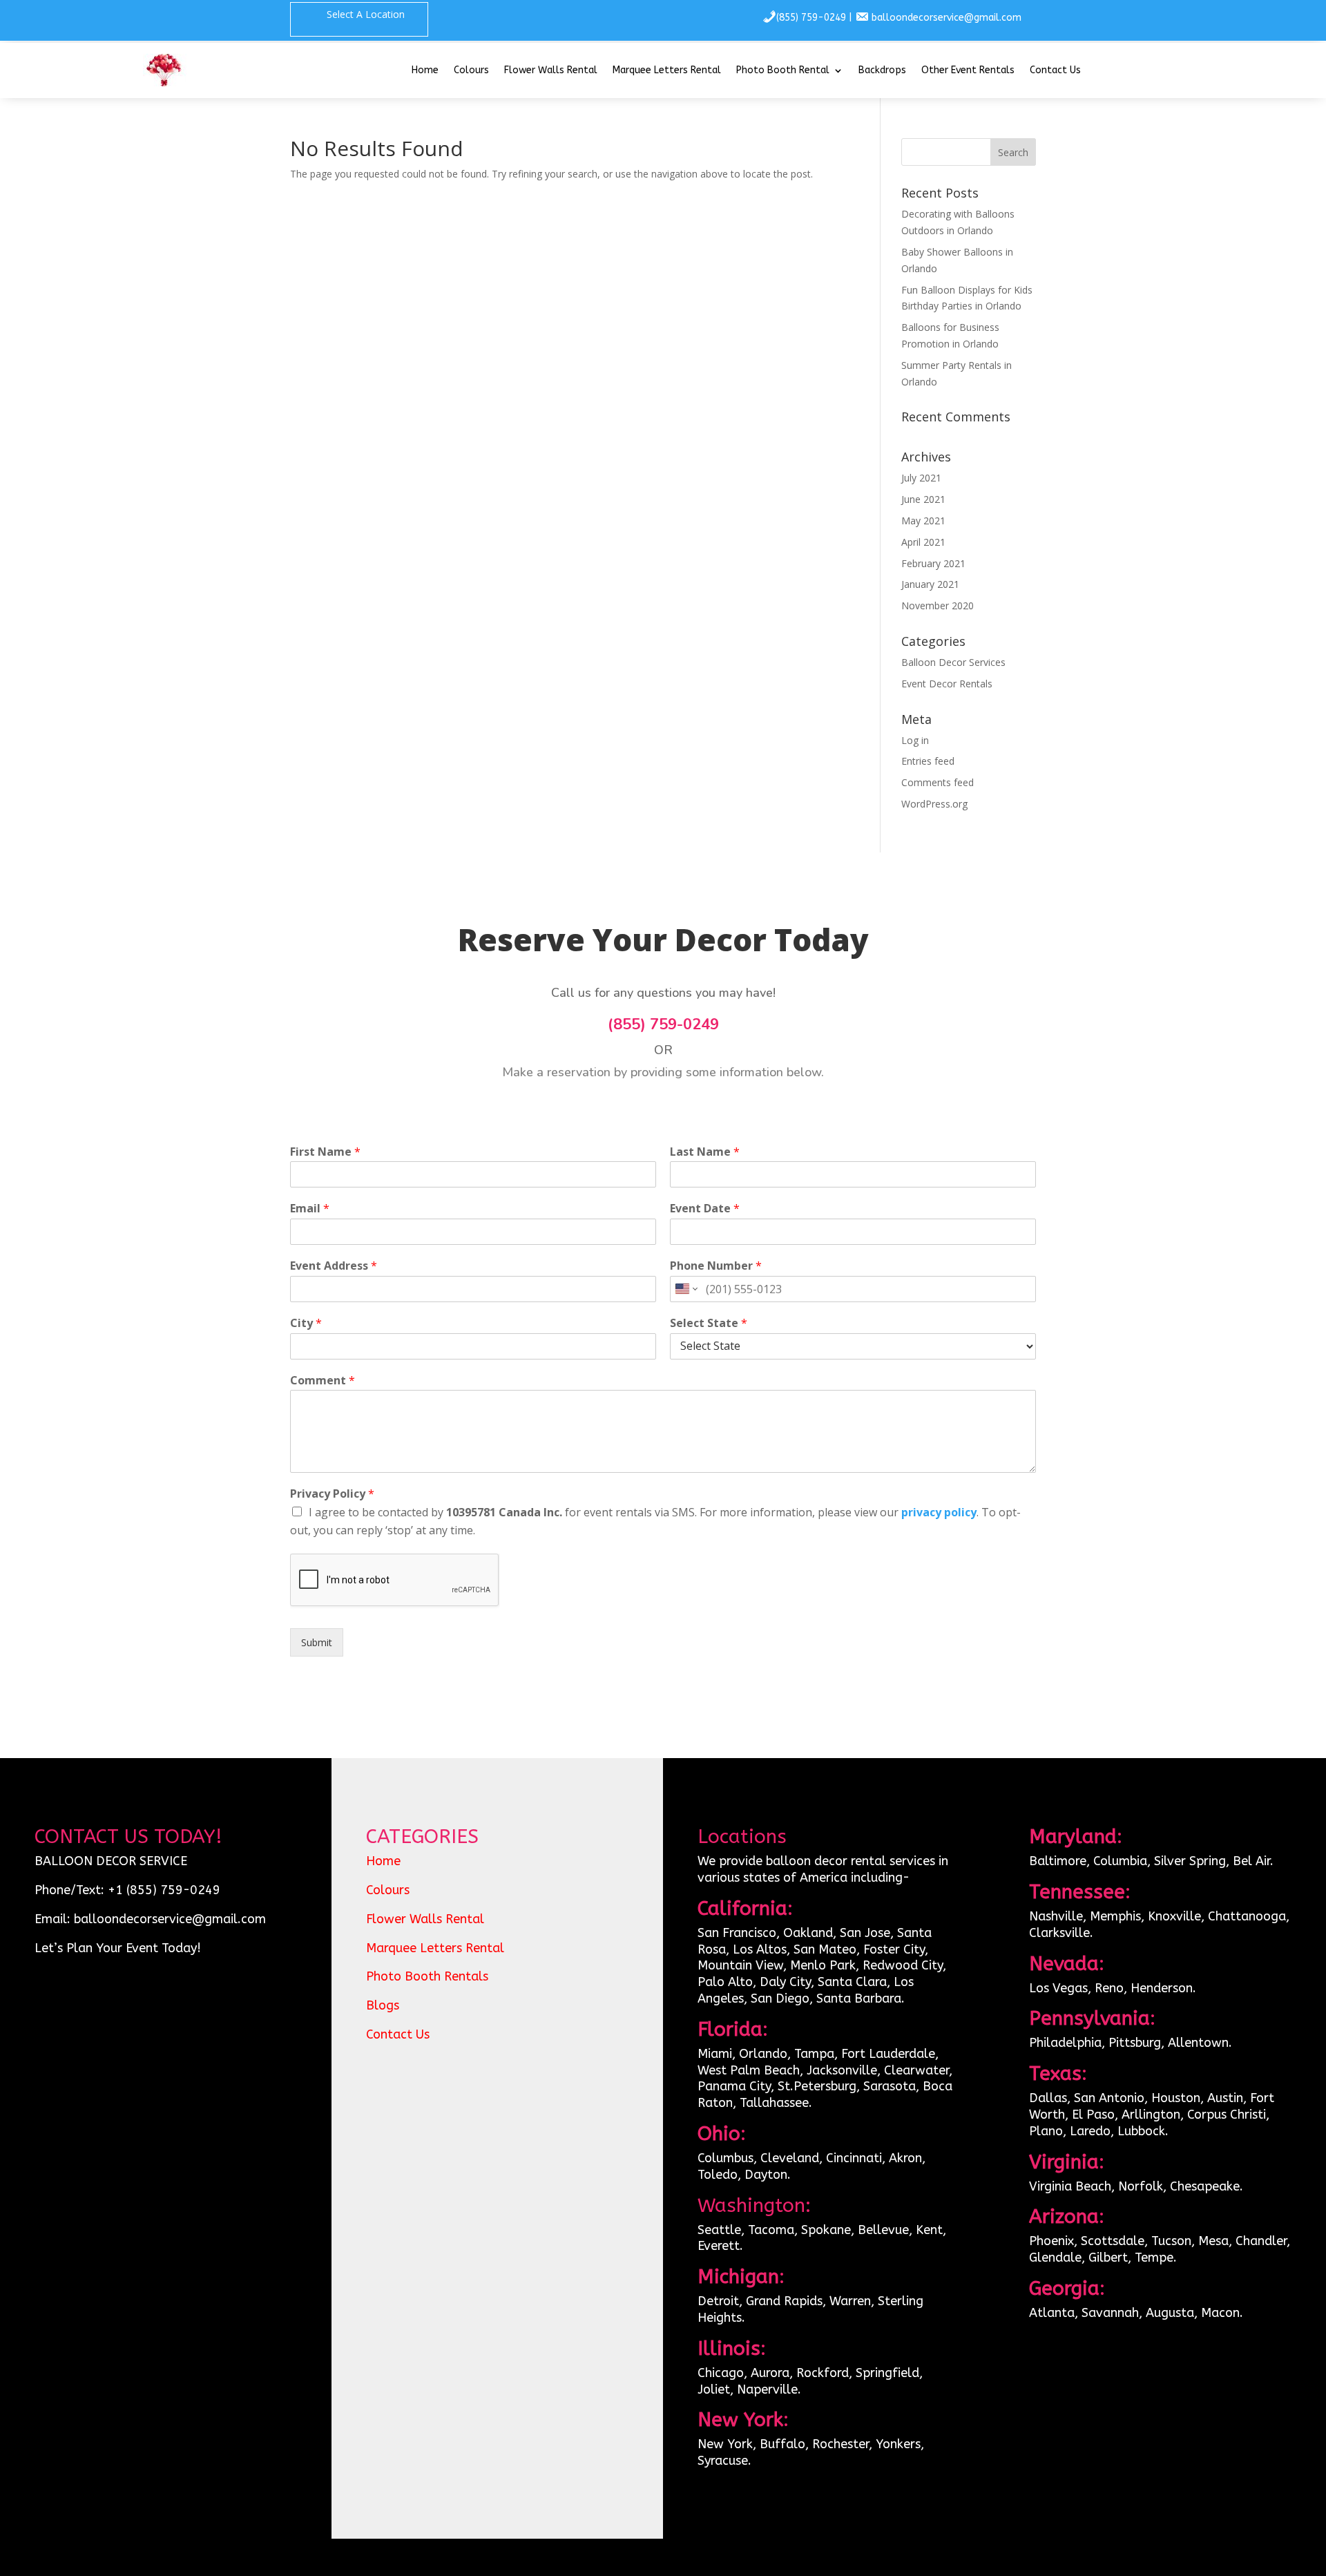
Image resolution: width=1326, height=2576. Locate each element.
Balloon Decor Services (953, 662)
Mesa (1213, 2241)
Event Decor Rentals (947, 684)
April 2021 (923, 542)
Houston (1176, 2098)
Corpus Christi (1227, 2115)
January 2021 (930, 584)
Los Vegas (1058, 1988)
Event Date (705, 1209)
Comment (323, 1381)
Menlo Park (823, 1965)
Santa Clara (852, 1982)
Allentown (1198, 2043)
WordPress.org (934, 804)
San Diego (780, 1998)
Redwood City (903, 1965)
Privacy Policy (332, 1494)
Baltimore (1058, 1861)
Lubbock (1141, 2131)
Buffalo (782, 2444)
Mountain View (740, 1965)
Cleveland (790, 2158)
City (306, 1323)
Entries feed (928, 761)
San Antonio (1109, 2098)
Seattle (719, 2230)
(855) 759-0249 (811, 18)
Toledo (718, 2175)
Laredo (1090, 2131)
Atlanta (1052, 2313)
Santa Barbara (859, 1998)
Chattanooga (1247, 1916)
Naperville (767, 2389)
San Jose (865, 1933)
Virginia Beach (1070, 2186)
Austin (1225, 2098)
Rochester (840, 2444)
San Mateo (825, 1949)
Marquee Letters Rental (667, 71)
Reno (1109, 1988)
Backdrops (882, 71)
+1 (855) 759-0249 (164, 1890)
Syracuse (723, 2461)
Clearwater (916, 2070)
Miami (715, 2054)
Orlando (763, 2054)
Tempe (1154, 2258)
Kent (929, 2230)
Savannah (1110, 2313)
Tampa (814, 2054)
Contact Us (1055, 71)
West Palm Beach (749, 2070)
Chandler (1261, 2241)
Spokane (826, 2230)
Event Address (334, 1266)
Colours (471, 71)
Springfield (887, 2373)
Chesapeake (1205, 2186)
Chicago (721, 2373)
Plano (1046, 2131)
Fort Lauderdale (888, 2054)
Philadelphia (1065, 2043)
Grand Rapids (784, 2301)
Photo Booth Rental (783, 71)
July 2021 (921, 478)
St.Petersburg (817, 2086)
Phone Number (716, 1266)
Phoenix (1051, 2241)
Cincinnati (854, 2158)
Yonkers (898, 2444)
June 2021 (923, 499)
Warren (850, 2301)
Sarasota (890, 2086)
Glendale (1055, 2258)
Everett (719, 2246)
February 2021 (933, 563)
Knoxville (1174, 1916)
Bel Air (1251, 1861)
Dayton (766, 2175)
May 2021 (923, 521)
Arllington (1151, 2115)
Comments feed (938, 782)
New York (725, 2444)
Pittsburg (1135, 2043)
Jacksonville (842, 2070)
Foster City (894, 1949)
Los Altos (760, 1949)
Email (310, 1209)
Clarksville (1059, 1933)
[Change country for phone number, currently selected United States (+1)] (685, 1289)
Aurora (770, 2373)
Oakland (808, 1933)
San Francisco (737, 1933)
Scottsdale (1113, 2241)
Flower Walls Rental (551, 71)
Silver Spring (1190, 1861)
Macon (1220, 2313)
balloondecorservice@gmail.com (947, 18)
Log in (915, 740)
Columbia (1120, 1861)
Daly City (784, 1982)
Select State (709, 1323)
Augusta (1170, 2313)
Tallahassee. (776, 2103)
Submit (317, 1642)
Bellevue (883, 2230)
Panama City (734, 2086)
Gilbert (1108, 2258)
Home (425, 71)
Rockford (823, 2373)
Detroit (718, 2301)
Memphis (1115, 1916)
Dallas (1048, 2098)
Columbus (726, 2158)
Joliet (714, 2389)
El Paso (1093, 2115)
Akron (905, 2158)
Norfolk (1141, 2186)
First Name (325, 1152)
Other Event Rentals (968, 71)
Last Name (705, 1152)
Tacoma (771, 2230)
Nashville (1056, 1916)
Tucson (1171, 2241)
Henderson (1162, 1988)
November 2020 (938, 605)
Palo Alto (725, 1982)
